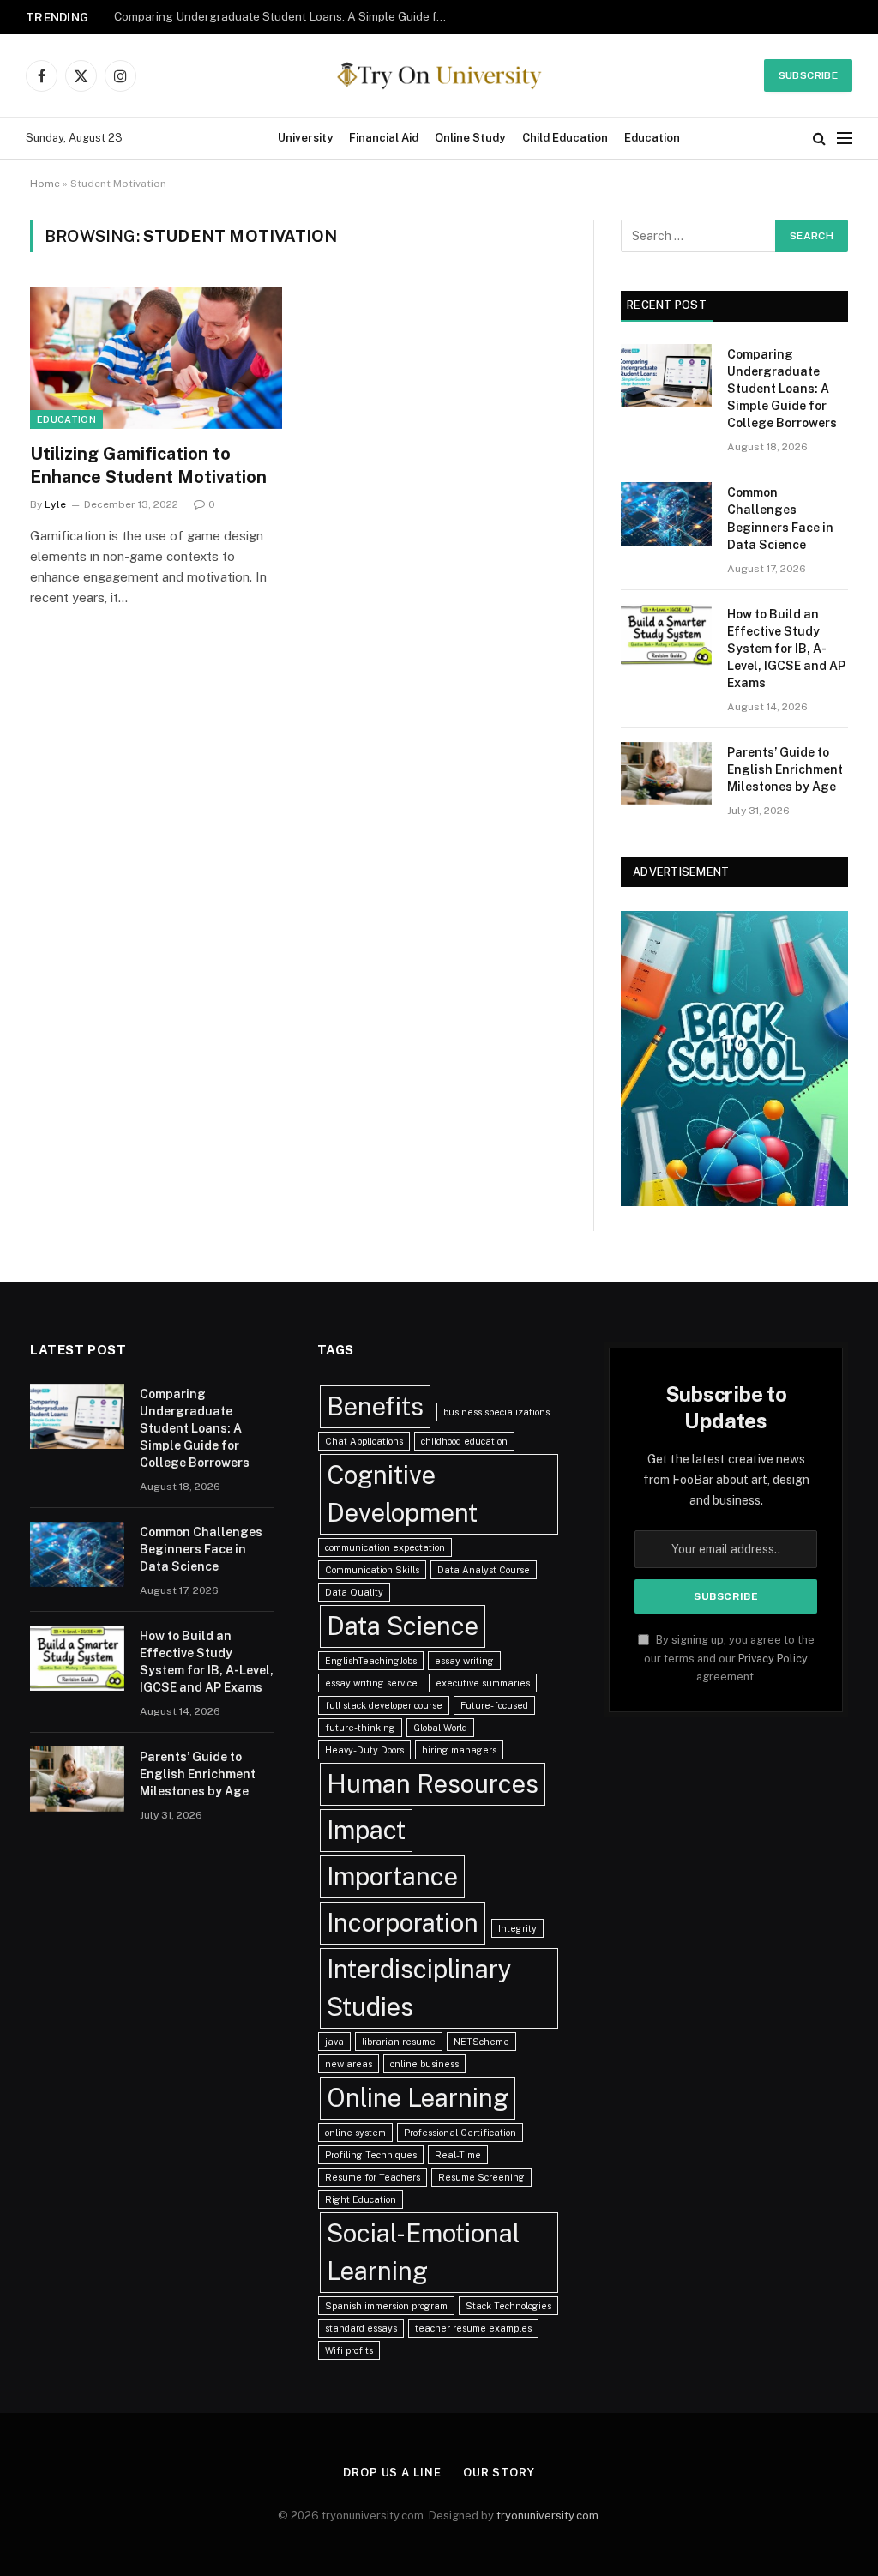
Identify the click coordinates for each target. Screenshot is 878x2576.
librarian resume (399, 2042)
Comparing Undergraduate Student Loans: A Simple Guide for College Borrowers (782, 389)
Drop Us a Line (392, 2473)
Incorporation (403, 1923)
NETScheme (481, 2042)
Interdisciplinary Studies (419, 1988)
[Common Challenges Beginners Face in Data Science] (666, 513)
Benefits (375, 1406)
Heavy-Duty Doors (364, 1750)
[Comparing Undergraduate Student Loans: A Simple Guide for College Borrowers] (666, 375)
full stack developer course (384, 1705)
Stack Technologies (508, 2306)
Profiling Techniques (371, 2155)
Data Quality (354, 1592)
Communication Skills (372, 1570)
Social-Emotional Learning (423, 2252)
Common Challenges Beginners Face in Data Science (259, 16)
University (305, 138)
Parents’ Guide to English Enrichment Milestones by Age (785, 769)
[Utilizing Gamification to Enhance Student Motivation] (156, 357)
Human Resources (433, 1784)
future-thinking (360, 1728)
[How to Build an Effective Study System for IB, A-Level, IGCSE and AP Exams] (666, 635)
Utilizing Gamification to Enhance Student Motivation (148, 465)
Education (652, 138)
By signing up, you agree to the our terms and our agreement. (729, 1658)
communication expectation (385, 1547)
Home (45, 184)
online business (424, 2064)
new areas (349, 2064)
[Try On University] (439, 75)
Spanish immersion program (386, 2306)
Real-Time (458, 2155)
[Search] (819, 139)
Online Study (470, 138)
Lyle (55, 504)
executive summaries (483, 1683)
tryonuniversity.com (547, 2516)
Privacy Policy (773, 1659)
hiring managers (459, 1750)
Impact (366, 1830)
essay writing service (371, 1683)
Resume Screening (481, 2177)
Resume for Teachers (373, 2177)
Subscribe (808, 75)
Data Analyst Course (484, 1570)
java (334, 2042)
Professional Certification (460, 2133)
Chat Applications (364, 1441)
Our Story (499, 2473)
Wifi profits (349, 2350)
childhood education (464, 1441)
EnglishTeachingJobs (371, 1661)
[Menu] (845, 139)
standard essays (361, 2328)
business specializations (496, 1412)
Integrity (517, 1928)
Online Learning (418, 2098)
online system (355, 2133)
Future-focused (494, 1705)
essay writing (464, 1661)
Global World (440, 1728)
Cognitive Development (402, 1494)
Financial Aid (384, 138)
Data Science (403, 1626)
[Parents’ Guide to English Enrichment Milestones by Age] (666, 773)
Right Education (361, 2199)
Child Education (565, 138)
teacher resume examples (473, 2328)
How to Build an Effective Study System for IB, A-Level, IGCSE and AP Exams (786, 649)
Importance (392, 1876)
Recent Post (667, 305)
